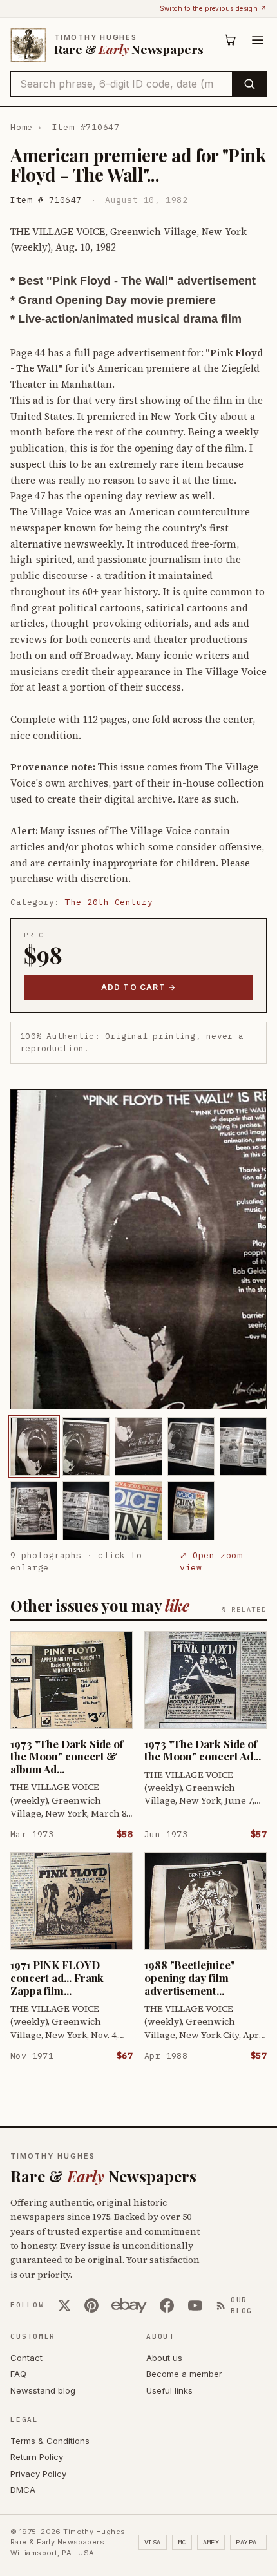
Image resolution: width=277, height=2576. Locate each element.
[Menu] (258, 40)
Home (22, 127)
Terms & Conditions (50, 2441)
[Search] (249, 84)
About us (164, 2358)
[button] (138, 1249)
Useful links (169, 2390)
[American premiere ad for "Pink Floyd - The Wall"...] (34, 1446)
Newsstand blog (43, 2390)
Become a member (184, 2374)
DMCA (23, 2490)
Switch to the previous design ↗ (213, 8)
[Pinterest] (91, 2305)
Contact (26, 2358)
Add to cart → (139, 987)
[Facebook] (167, 2305)
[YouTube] (195, 2305)
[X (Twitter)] (64, 2305)
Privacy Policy (38, 2474)
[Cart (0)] (231, 40)
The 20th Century (109, 902)
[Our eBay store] (129, 2305)
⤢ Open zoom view (211, 1562)
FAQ (18, 2374)
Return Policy (37, 2457)
